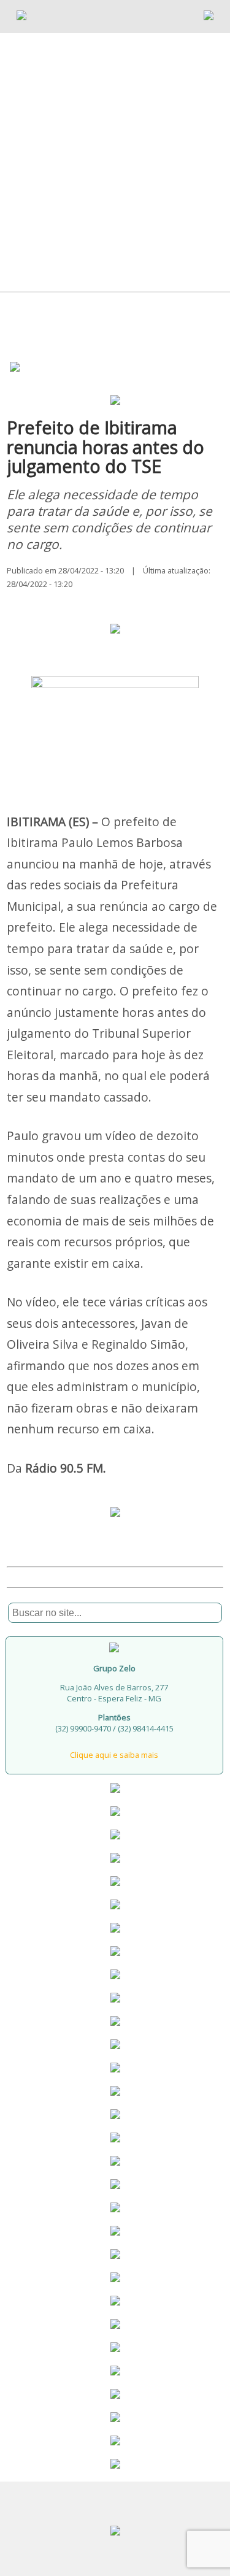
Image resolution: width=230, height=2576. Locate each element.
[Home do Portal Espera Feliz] (21, 17)
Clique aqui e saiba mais (114, 1755)
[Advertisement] (115, 141)
